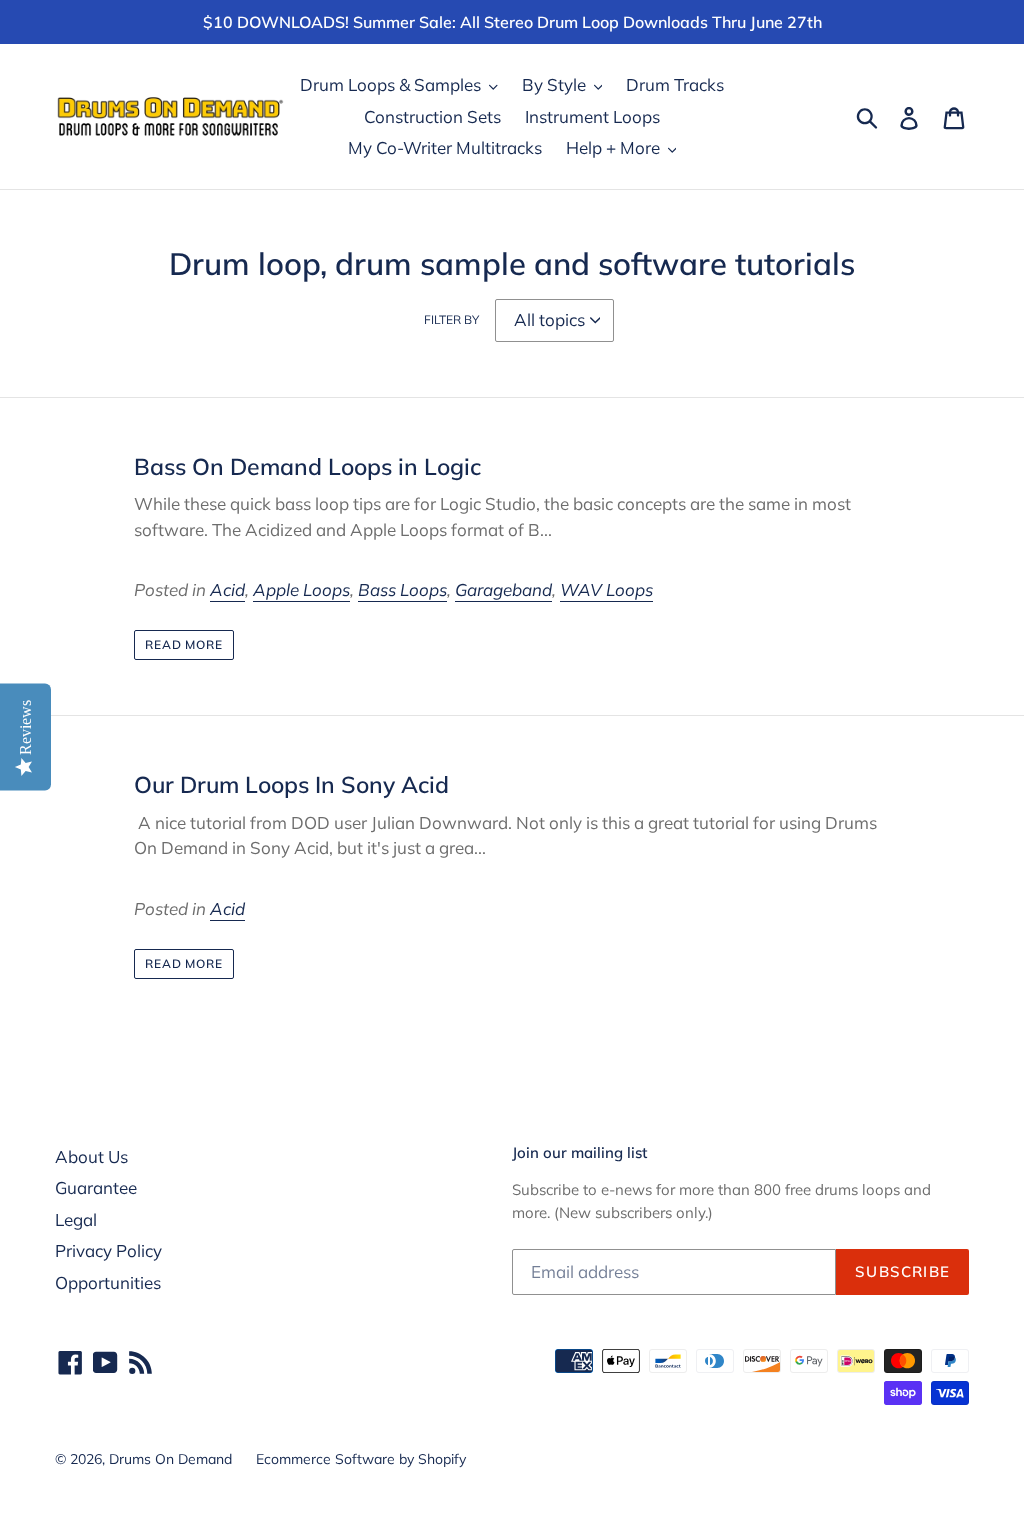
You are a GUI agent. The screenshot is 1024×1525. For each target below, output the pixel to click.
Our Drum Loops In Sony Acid (291, 784)
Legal (76, 1219)
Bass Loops (402, 589)
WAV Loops (606, 589)
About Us (91, 1156)
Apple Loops (301, 589)
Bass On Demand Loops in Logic (307, 466)
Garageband (503, 589)
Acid (227, 589)
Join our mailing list (579, 1153)
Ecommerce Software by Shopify (361, 1459)
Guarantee (96, 1187)
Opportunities (108, 1282)
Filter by (451, 319)
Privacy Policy (108, 1250)
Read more (184, 644)
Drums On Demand (170, 1459)
